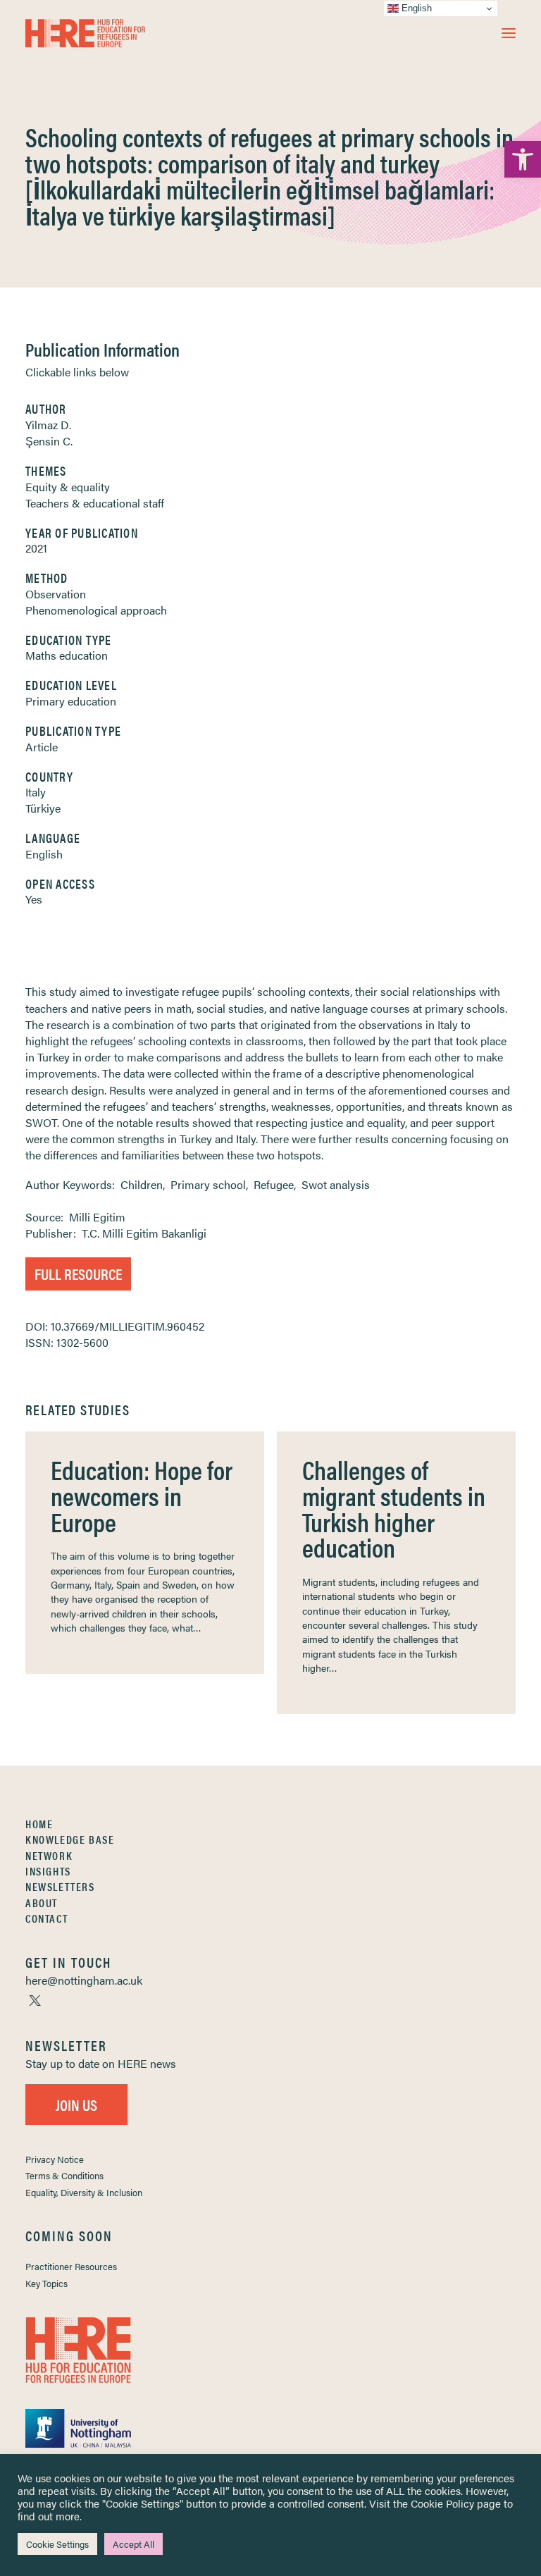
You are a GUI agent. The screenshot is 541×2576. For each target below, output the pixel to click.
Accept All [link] (133, 2544)
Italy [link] (36, 792)
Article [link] (42, 747)
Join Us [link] (76, 2104)
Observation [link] (56, 594)
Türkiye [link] (43, 808)
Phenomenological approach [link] (96, 610)
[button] (509, 33)
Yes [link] (34, 899)
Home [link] (39, 1824)
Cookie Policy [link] (442, 2503)
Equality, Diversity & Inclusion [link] (84, 2192)
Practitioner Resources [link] (71, 2266)
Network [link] (49, 1855)
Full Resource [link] (78, 1273)
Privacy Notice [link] (55, 2159)
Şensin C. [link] (49, 441)
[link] (523, 159)
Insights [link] (48, 1871)
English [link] (44, 854)
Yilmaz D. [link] (48, 425)
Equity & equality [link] (68, 487)
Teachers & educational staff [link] (95, 503)
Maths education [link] (67, 655)
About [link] (42, 1903)
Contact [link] (46, 1918)
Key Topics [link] (46, 2283)
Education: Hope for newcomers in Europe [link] (142, 1495)
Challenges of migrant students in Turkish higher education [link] (394, 1508)
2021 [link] (36, 548)
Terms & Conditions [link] (64, 2175)
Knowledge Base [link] (70, 1839)
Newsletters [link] (60, 1886)
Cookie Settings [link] (57, 2544)
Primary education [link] (71, 701)
